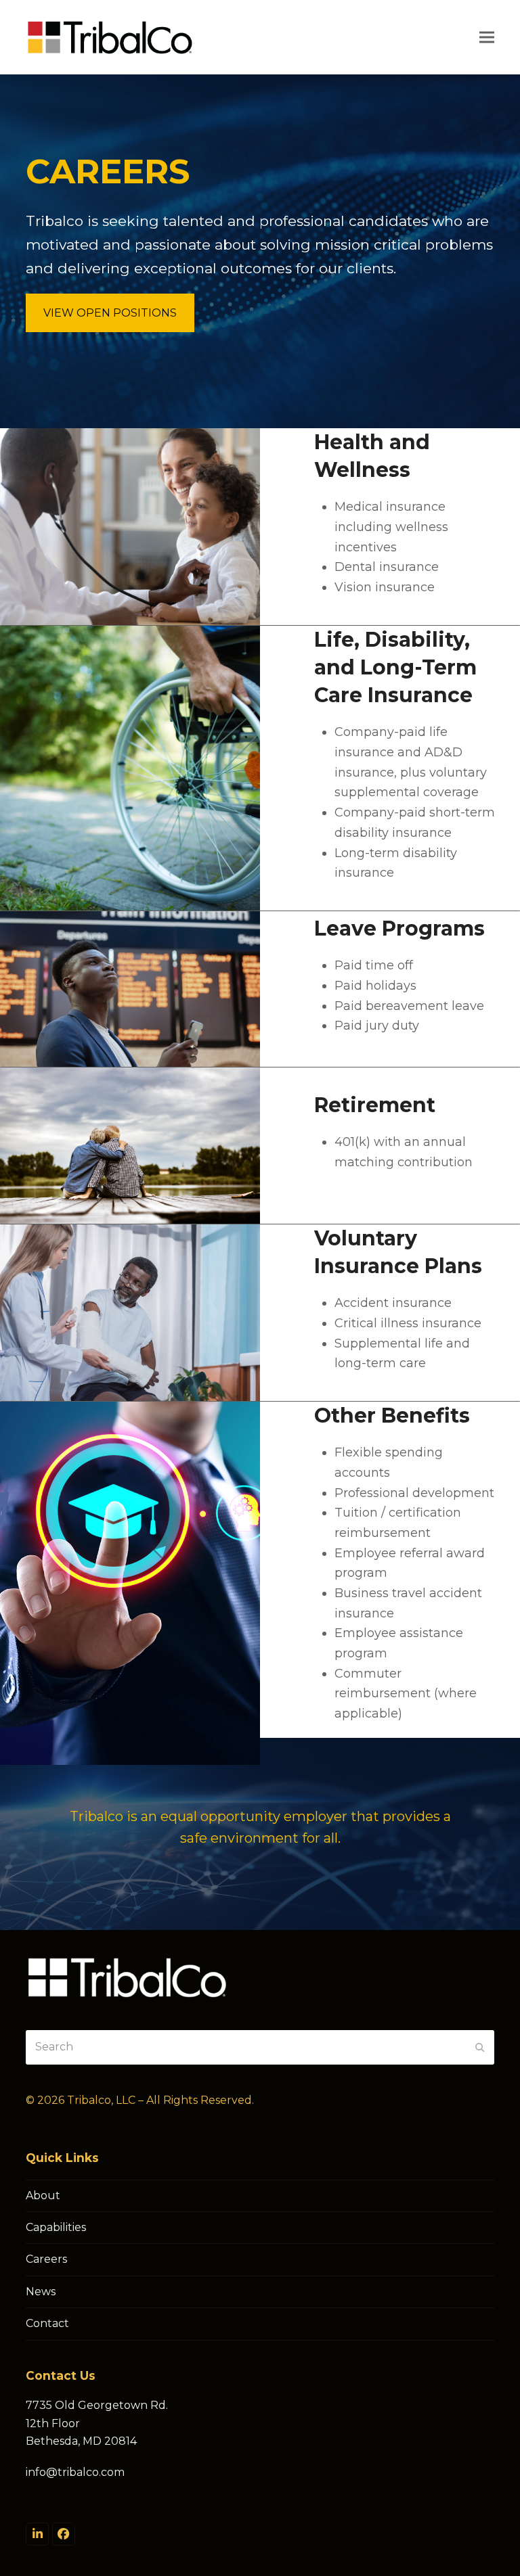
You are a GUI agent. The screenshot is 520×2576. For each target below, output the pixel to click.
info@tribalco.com (75, 2472)
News (41, 2292)
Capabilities (56, 2227)
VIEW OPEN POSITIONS (110, 313)
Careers (46, 2259)
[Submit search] (480, 2047)
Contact (47, 2323)
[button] (487, 37)
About (43, 2195)
